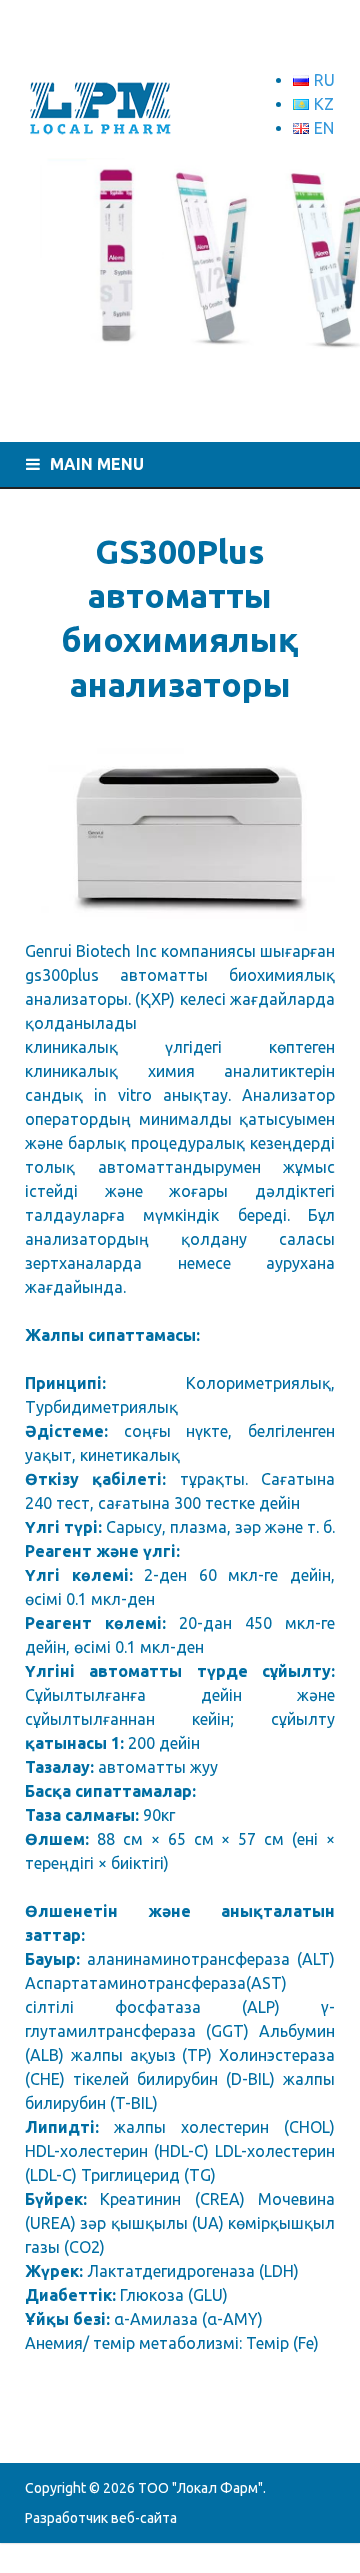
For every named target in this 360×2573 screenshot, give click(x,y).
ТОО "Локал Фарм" (200, 2488)
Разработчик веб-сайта (101, 2518)
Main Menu (97, 464)
